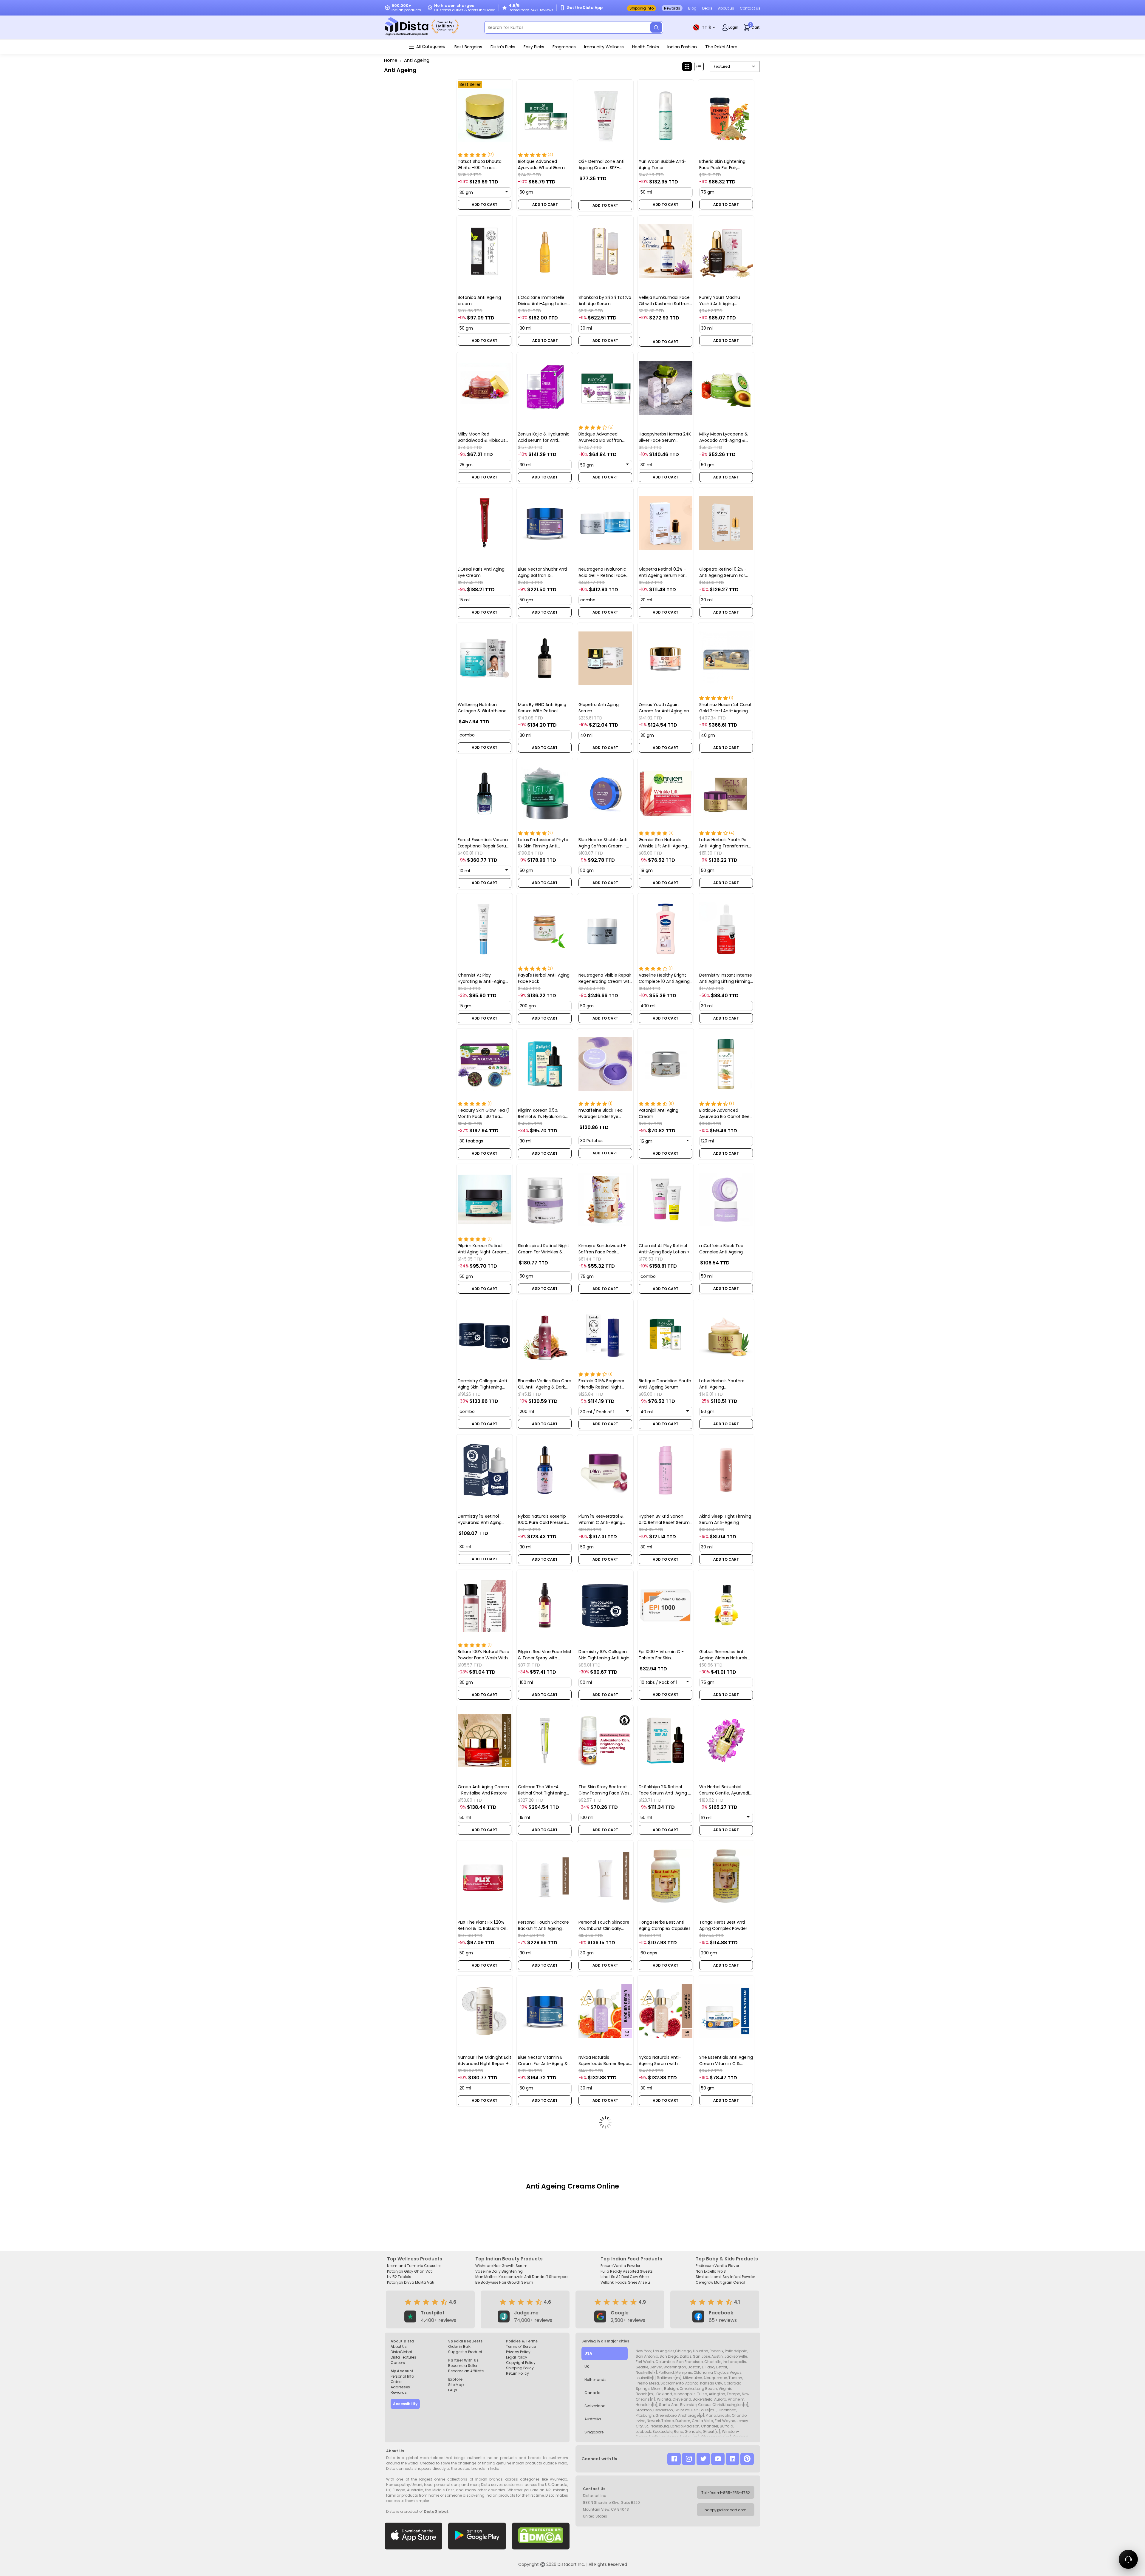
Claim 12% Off (632, 1345)
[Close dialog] (686, 1187)
